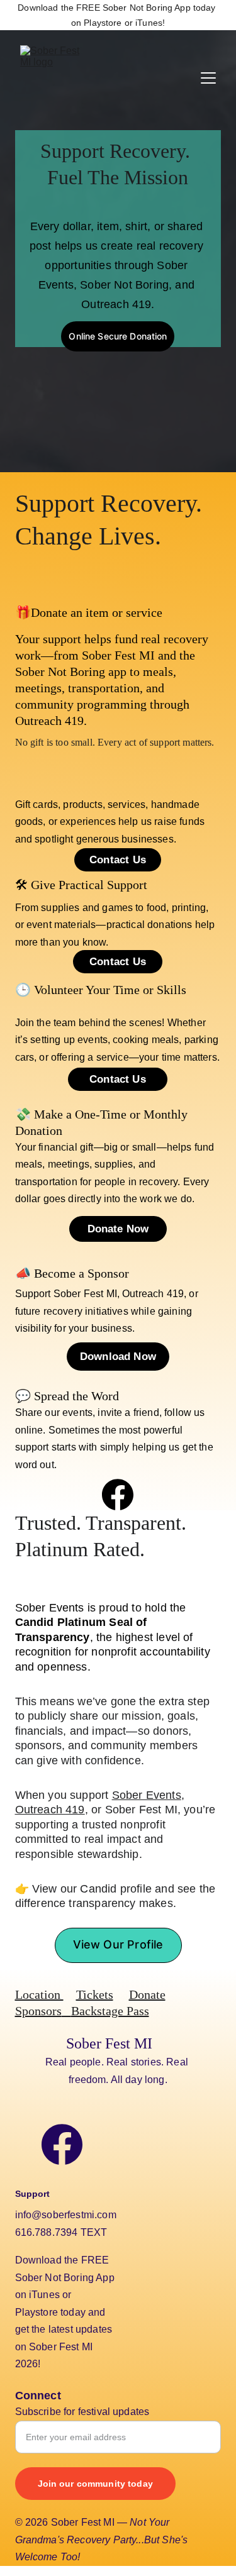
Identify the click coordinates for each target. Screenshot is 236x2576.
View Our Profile (118, 1944)
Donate (147, 1994)
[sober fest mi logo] (165, 2177)
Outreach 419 (50, 1810)
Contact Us (118, 1079)
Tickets (95, 1994)
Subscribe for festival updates (82, 2412)
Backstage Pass (110, 2011)
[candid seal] (65, 443)
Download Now (118, 1357)
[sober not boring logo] (171, 2313)
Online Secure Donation (118, 336)
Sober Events (147, 1795)
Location (39, 1994)
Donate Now (118, 1229)
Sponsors (38, 2011)
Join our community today (95, 2484)
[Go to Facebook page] (118, 1495)
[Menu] (208, 78)
